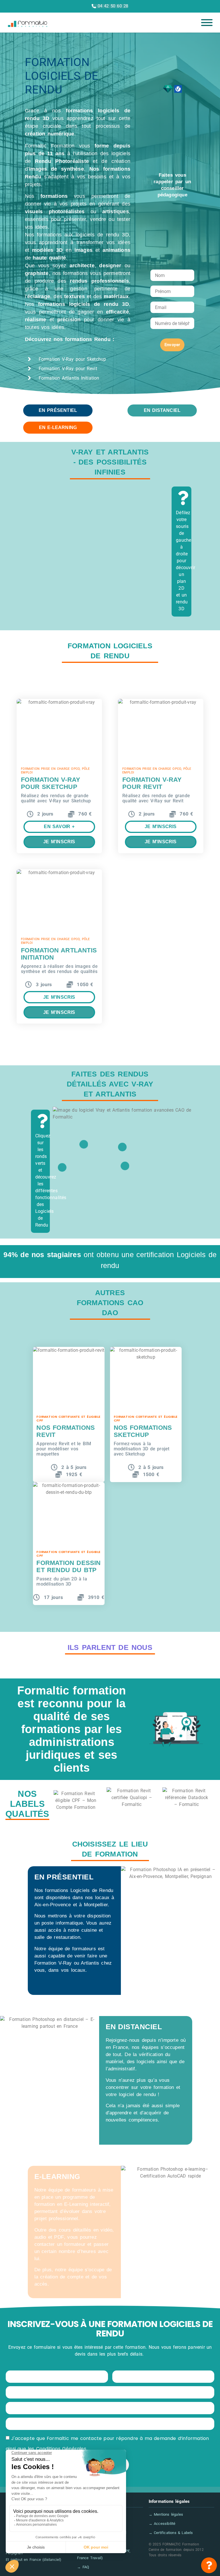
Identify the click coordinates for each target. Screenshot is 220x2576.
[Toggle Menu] (207, 23)
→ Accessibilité (162, 2524)
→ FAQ (83, 2567)
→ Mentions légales (166, 2514)
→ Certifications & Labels (171, 2533)
